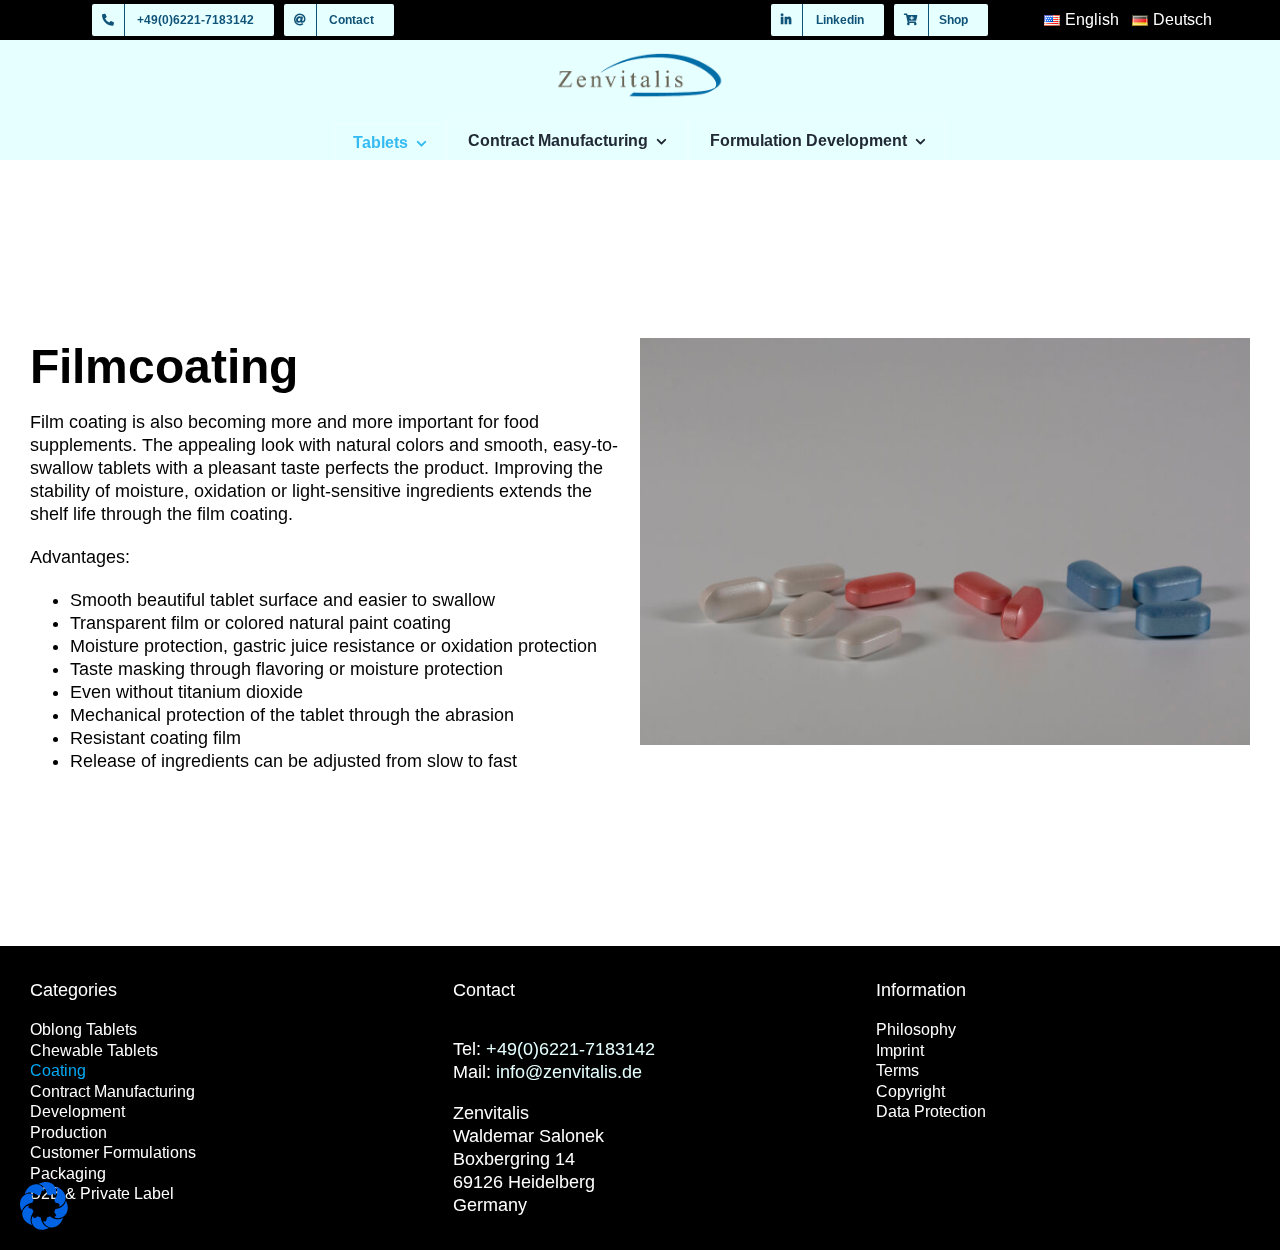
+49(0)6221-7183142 (570, 1049)
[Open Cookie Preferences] (44, 1224)
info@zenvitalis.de (569, 1072)
